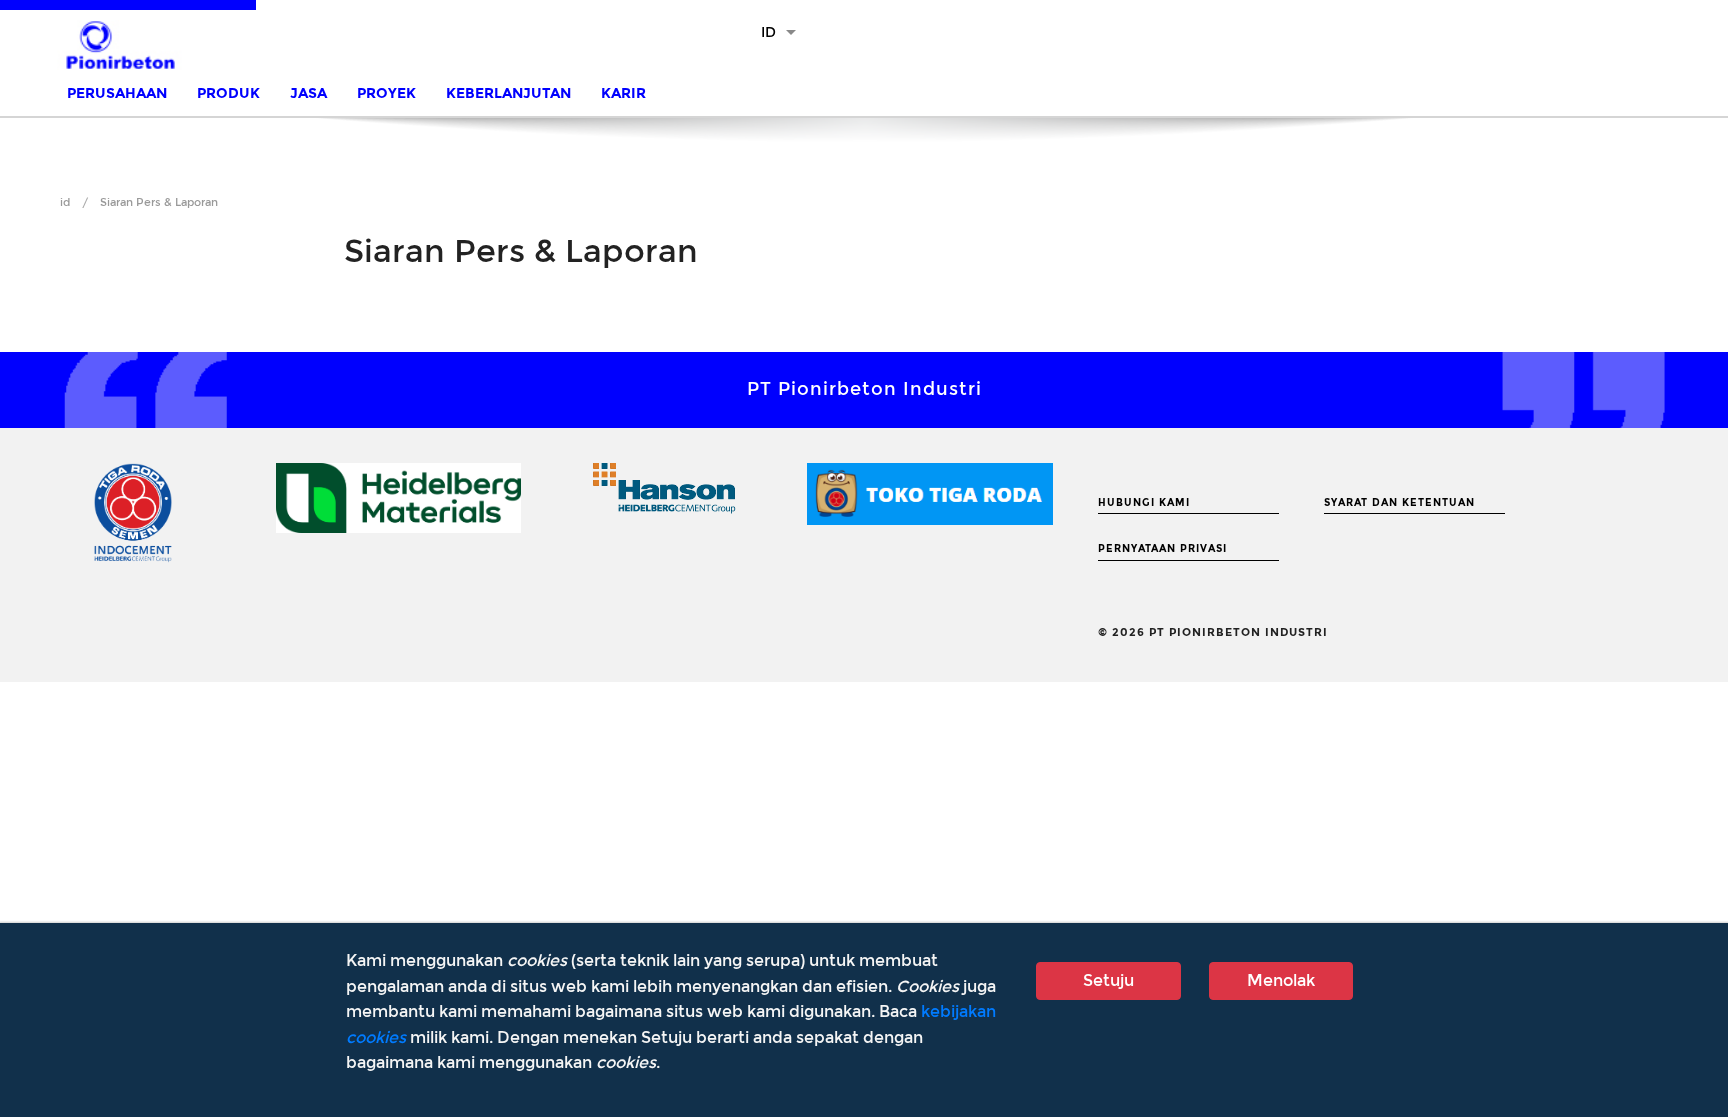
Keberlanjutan (508, 93)
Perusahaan (117, 93)
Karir (623, 93)
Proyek (386, 93)
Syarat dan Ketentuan (1399, 503)
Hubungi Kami (1144, 503)
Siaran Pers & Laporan (159, 202)
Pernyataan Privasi (1162, 549)
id (65, 202)
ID (768, 32)
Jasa (308, 93)
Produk (228, 93)
